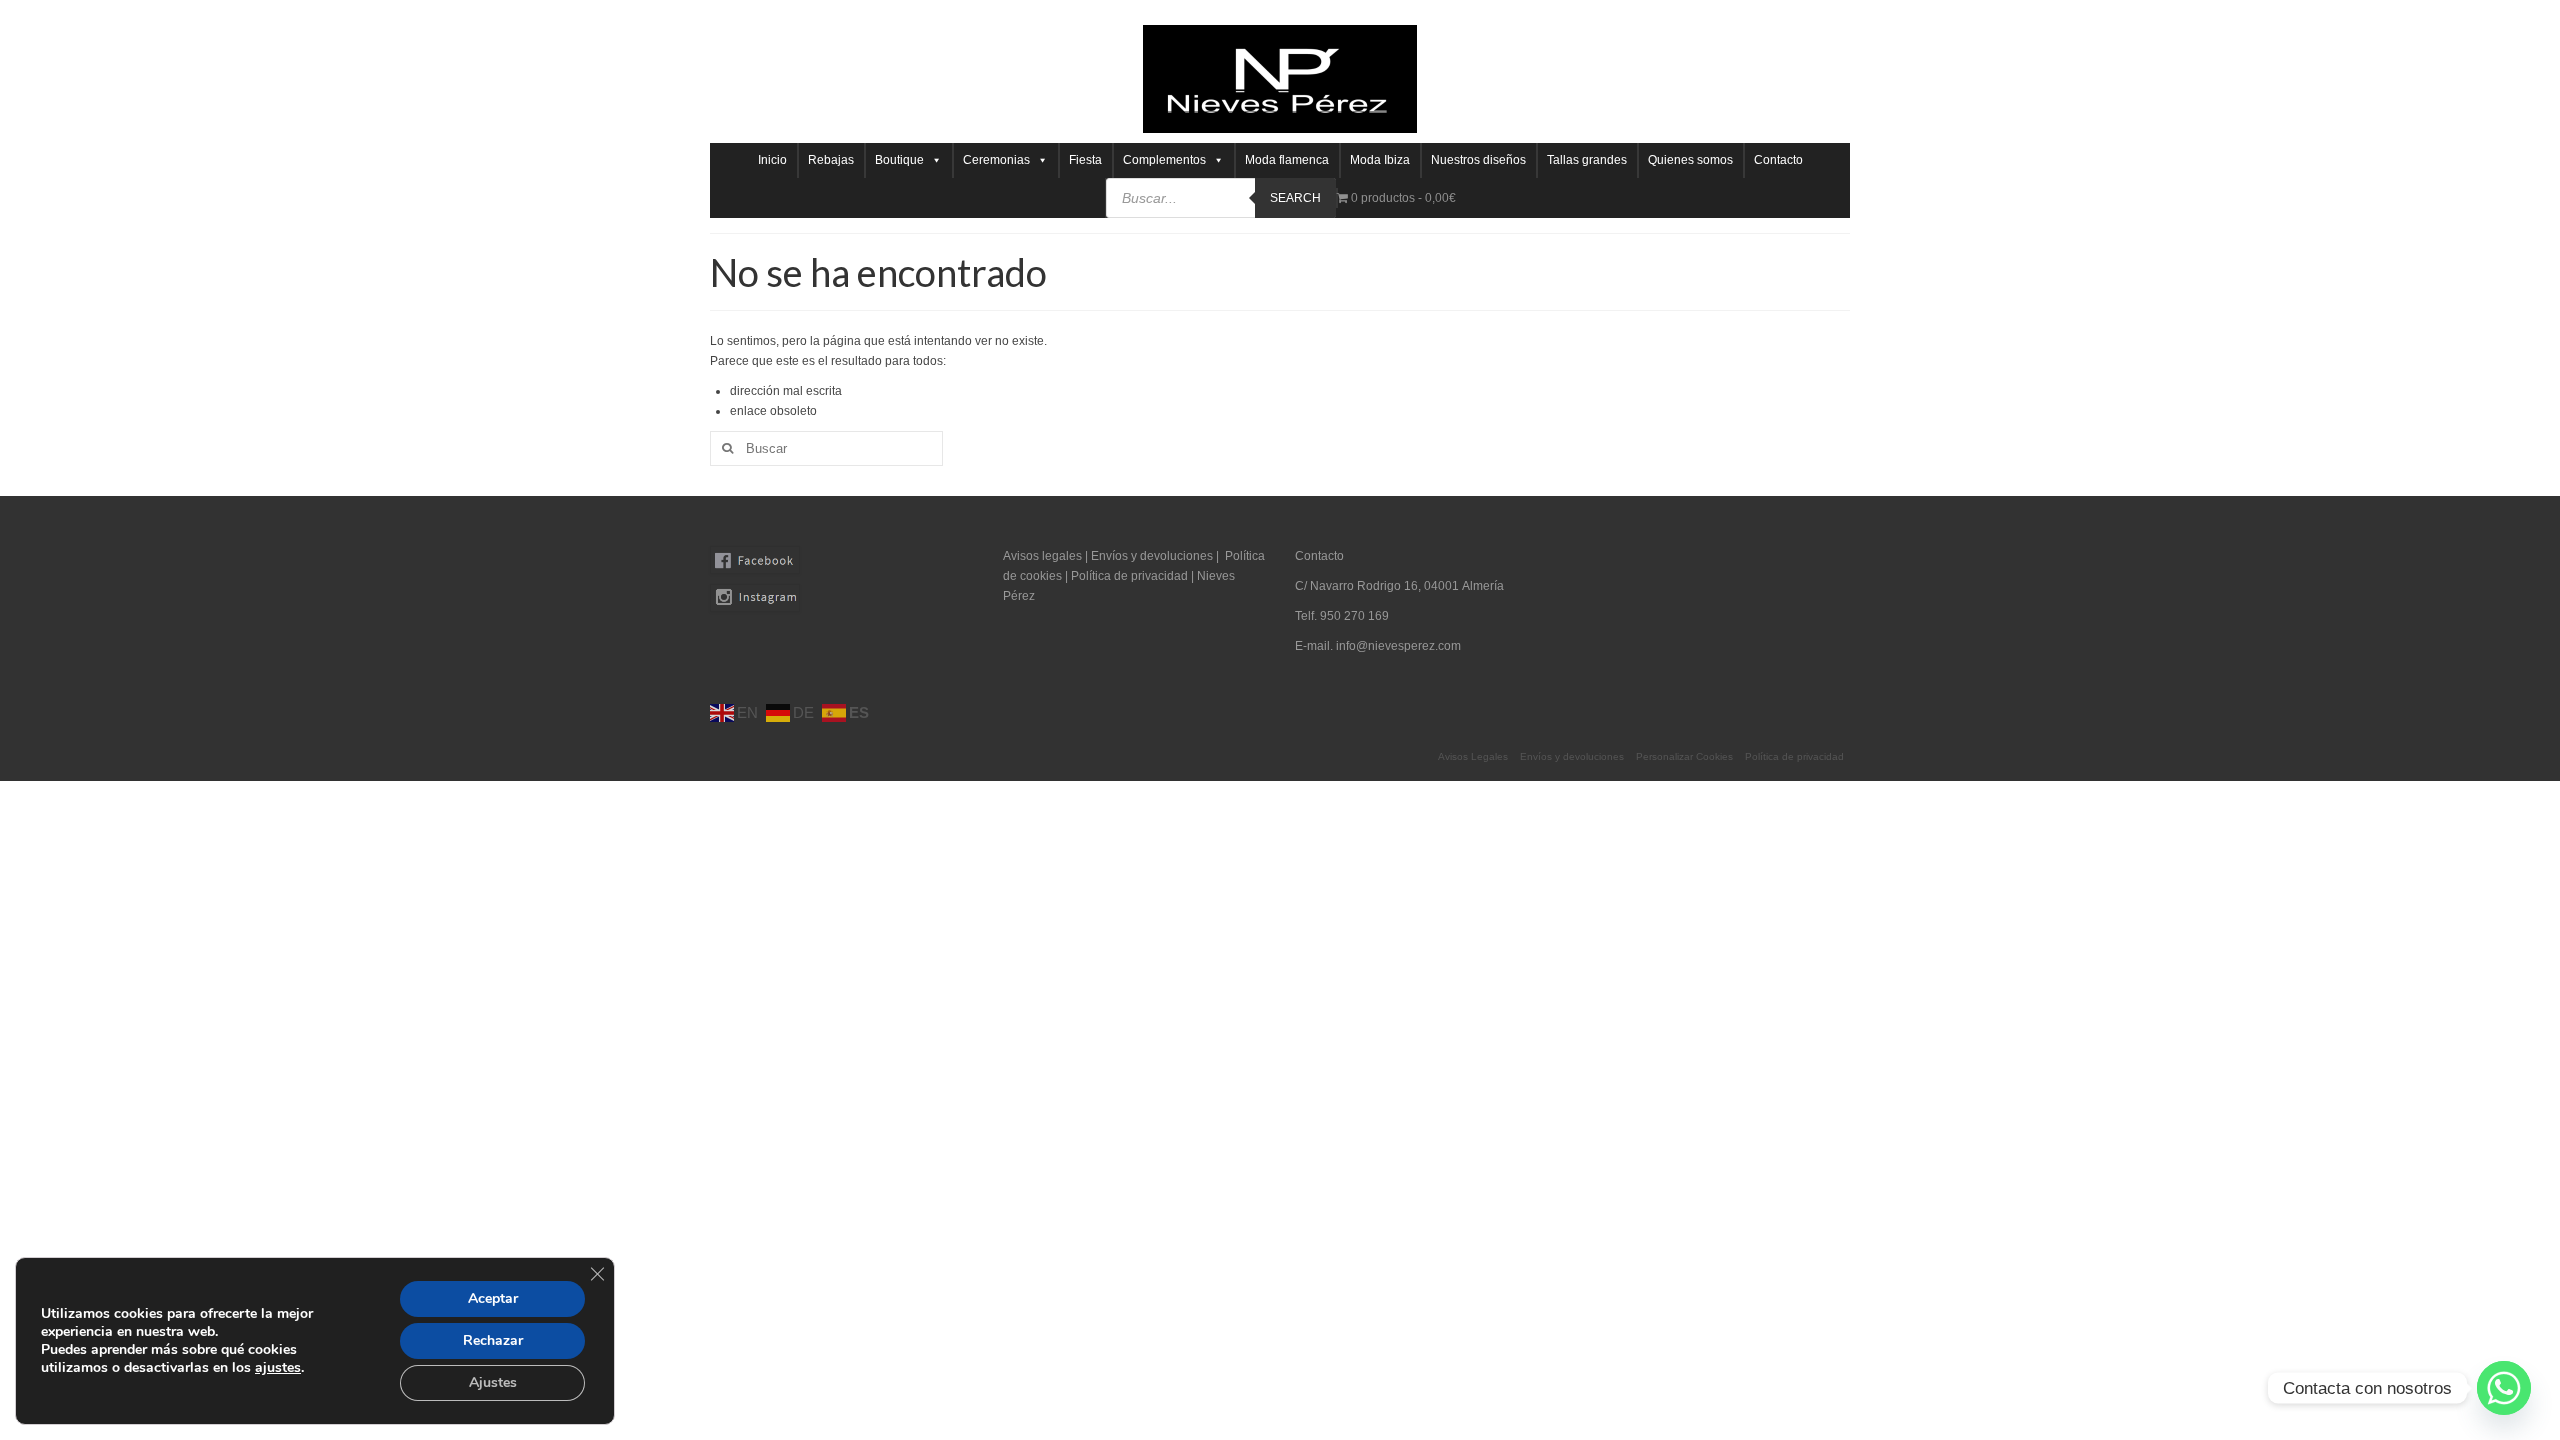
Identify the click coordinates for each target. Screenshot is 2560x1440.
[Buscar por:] (826, 448)
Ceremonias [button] (996, 160)
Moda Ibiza (1380, 160)
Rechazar (493, 1340)
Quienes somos (1690, 160)
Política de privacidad (1131, 576)
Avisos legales (1042, 556)
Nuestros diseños (1478, 160)
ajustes (278, 1368)
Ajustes (493, 1382)
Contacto (1778, 160)
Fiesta (1085, 160)
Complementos (1164, 160)
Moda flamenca (1287, 160)
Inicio (772, 160)
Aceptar (493, 1298)
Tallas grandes (1587, 160)
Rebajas (831, 160)
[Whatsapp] (2504, 1388)
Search (1295, 198)
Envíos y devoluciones (1152, 556)
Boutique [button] (899, 160)
